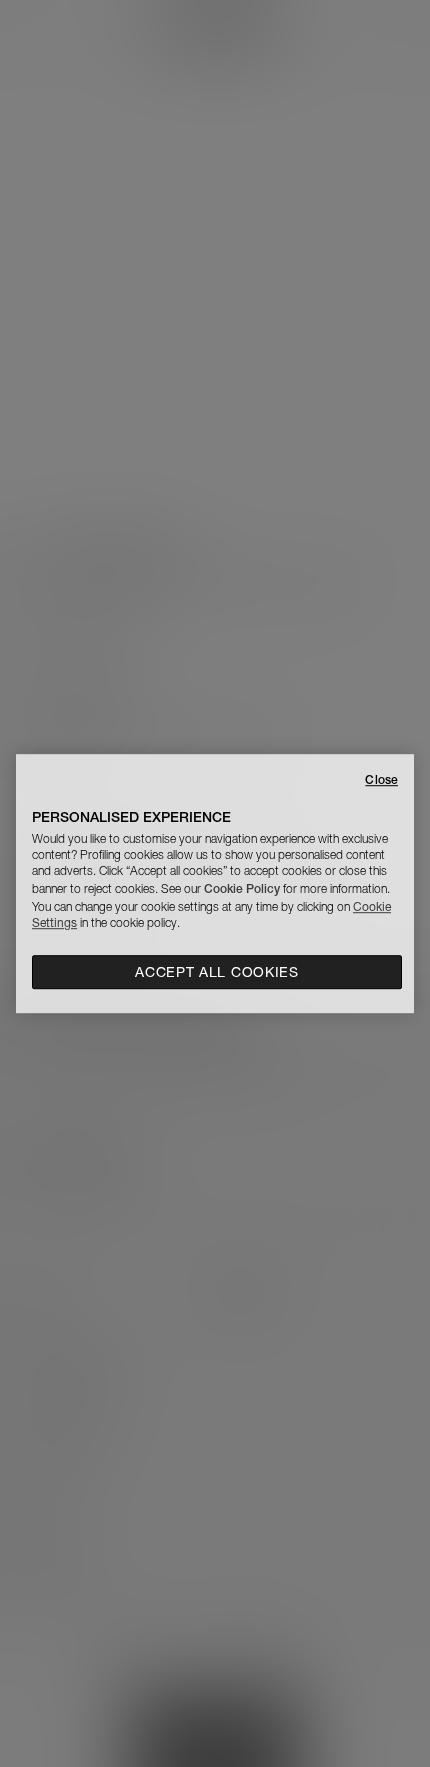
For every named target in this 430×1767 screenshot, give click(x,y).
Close (381, 779)
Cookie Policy (242, 888)
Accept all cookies (217, 972)
